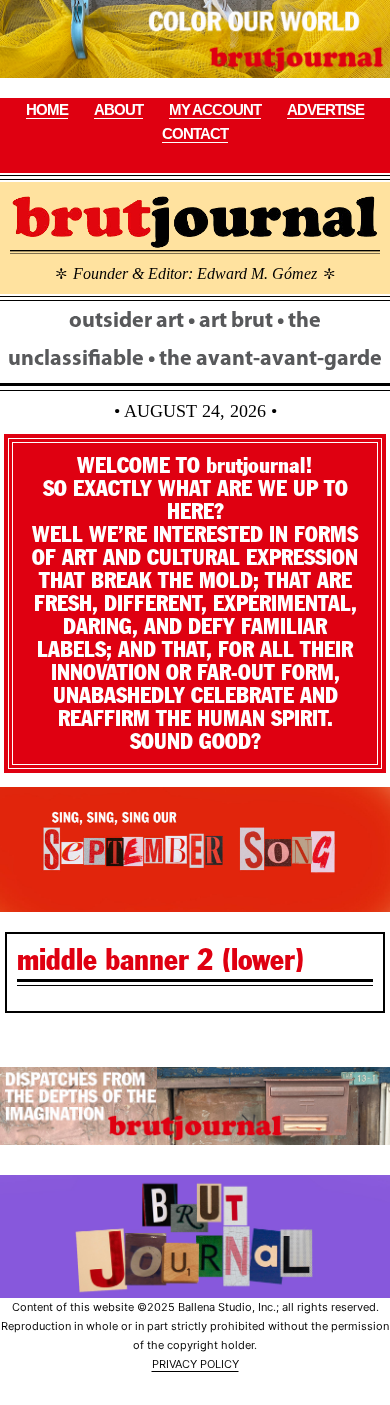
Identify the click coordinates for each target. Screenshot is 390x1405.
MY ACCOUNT (215, 109)
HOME (47, 109)
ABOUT (118, 109)
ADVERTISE (325, 109)
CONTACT (195, 133)
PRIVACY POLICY (195, 1364)
